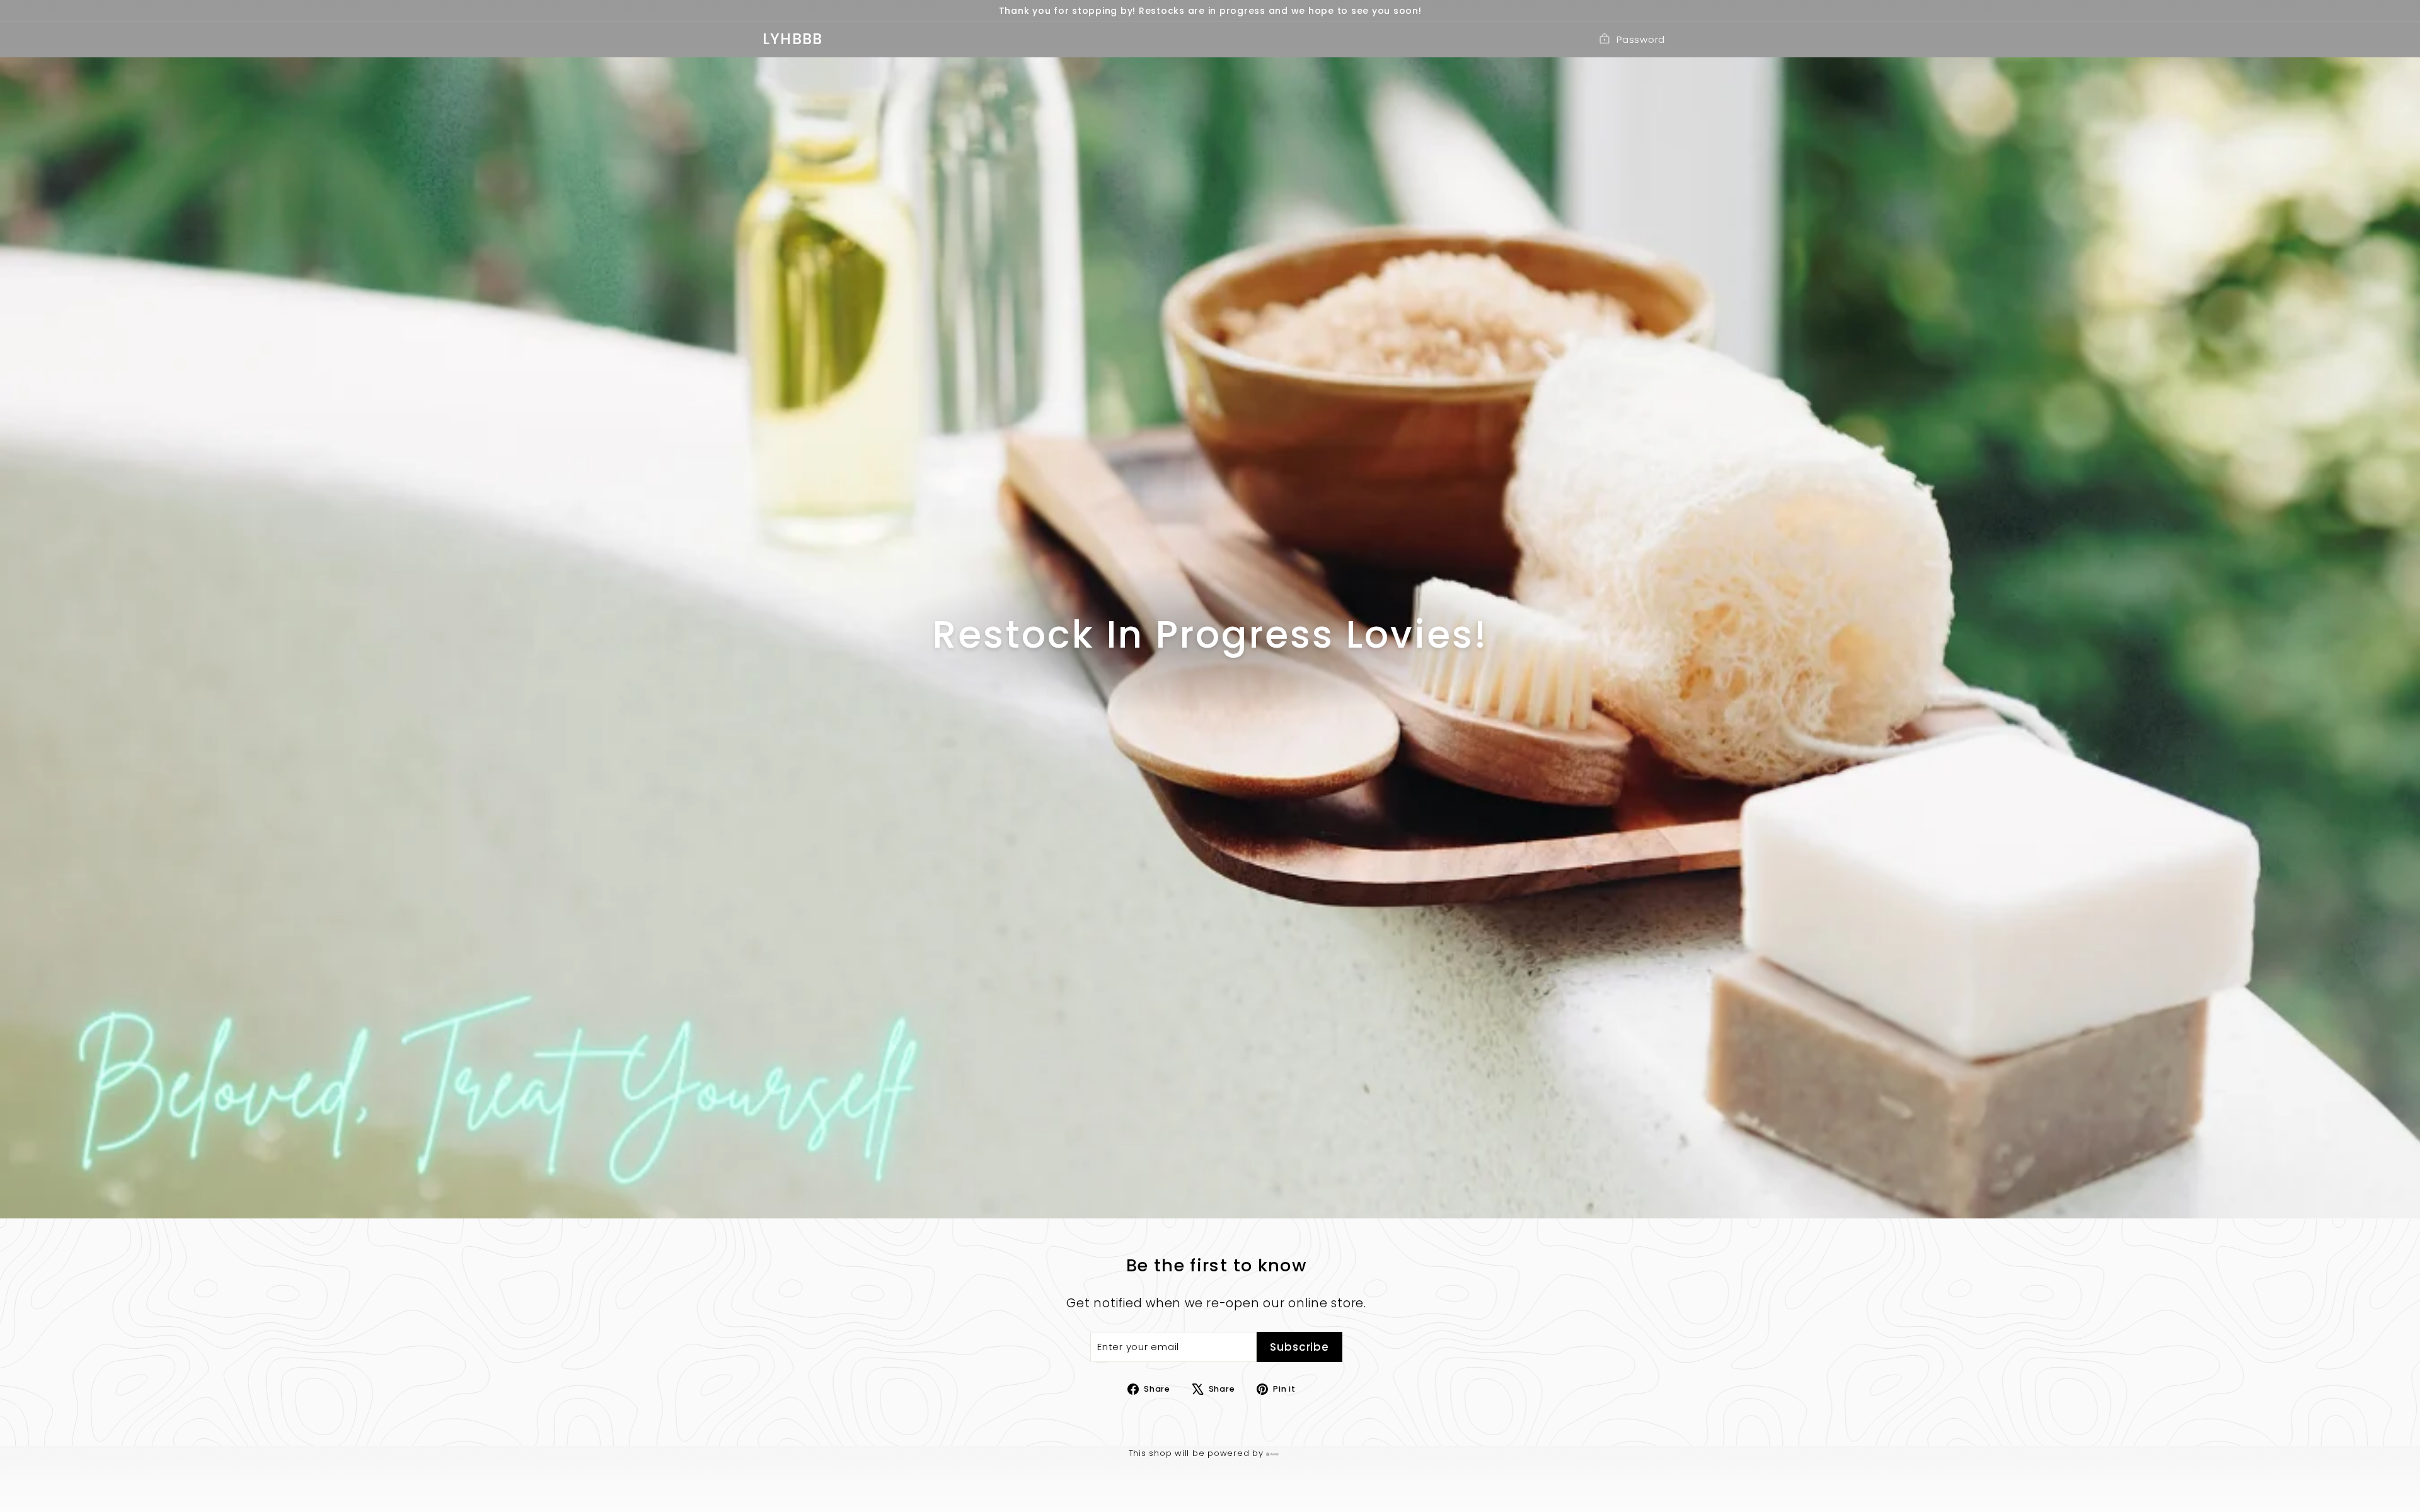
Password (1641, 39)
